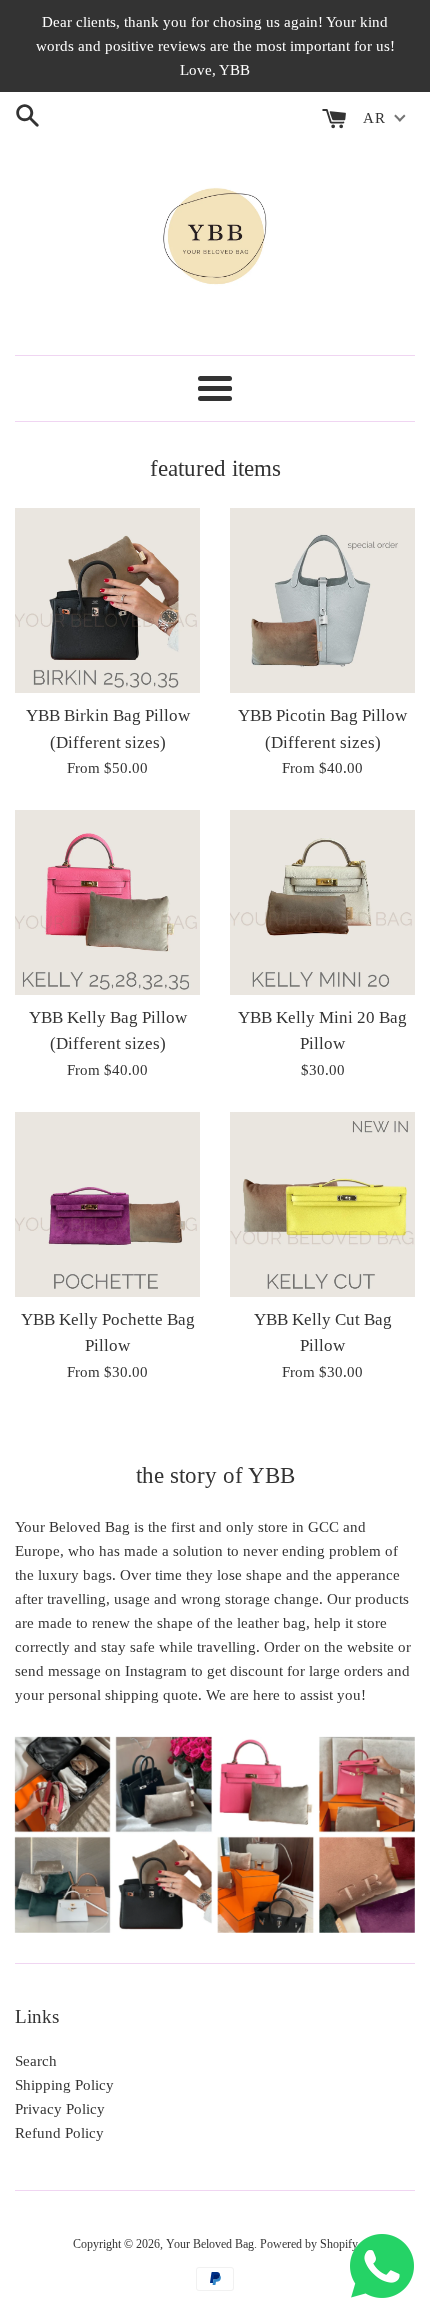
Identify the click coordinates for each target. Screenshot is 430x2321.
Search (36, 2061)
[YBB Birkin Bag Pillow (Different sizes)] (107, 600)
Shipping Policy (64, 2085)
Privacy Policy (60, 2109)
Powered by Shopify (309, 2244)
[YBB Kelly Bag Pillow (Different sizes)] (107, 902)
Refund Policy (59, 2133)
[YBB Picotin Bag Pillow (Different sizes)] (322, 600)
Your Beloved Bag (210, 2244)
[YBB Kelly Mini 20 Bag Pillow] (322, 902)
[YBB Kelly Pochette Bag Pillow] (107, 1204)
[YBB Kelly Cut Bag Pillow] (322, 1204)
